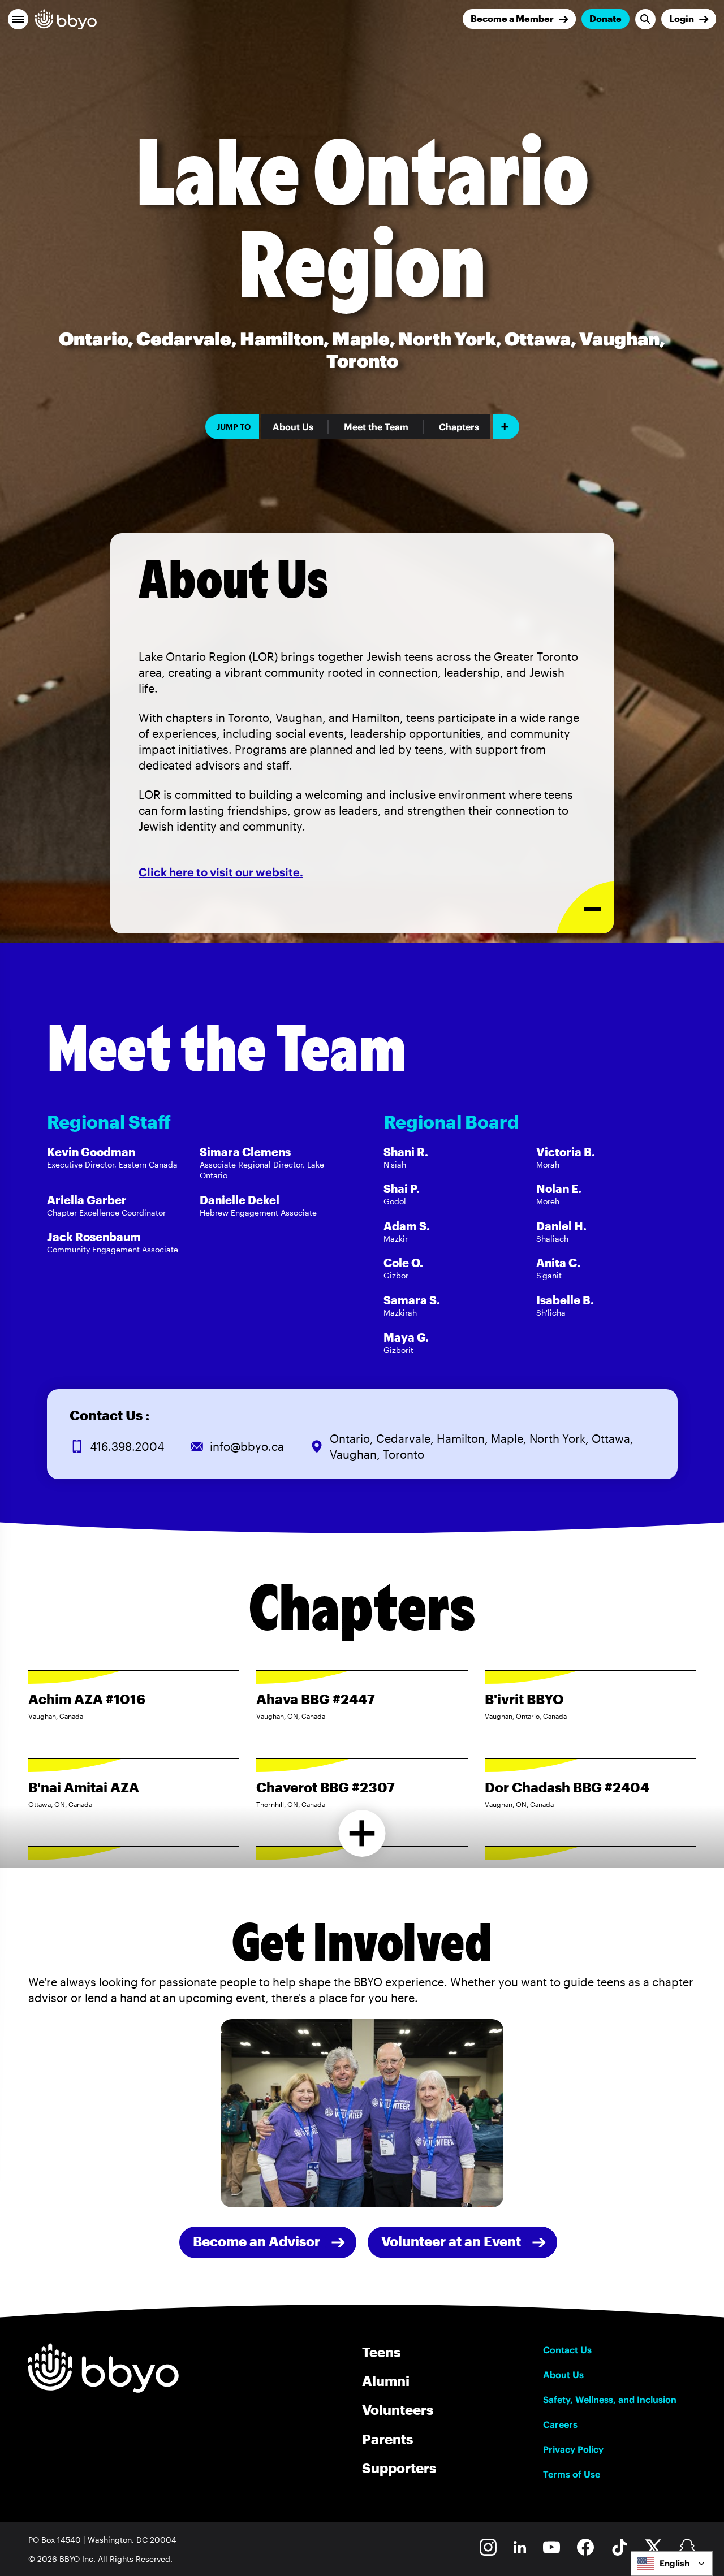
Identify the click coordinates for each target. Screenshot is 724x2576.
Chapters (459, 427)
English (675, 2563)
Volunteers (398, 2409)
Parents (387, 2439)
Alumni (386, 2381)
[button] (18, 19)
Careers (560, 2424)
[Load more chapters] (362, 1833)
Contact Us (567, 2350)
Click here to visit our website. (221, 872)
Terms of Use (572, 2474)
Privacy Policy (573, 2449)
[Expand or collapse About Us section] (585, 908)
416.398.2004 (127, 1446)
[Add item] (506, 427)
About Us (293, 427)
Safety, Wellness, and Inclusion (610, 2400)
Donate (606, 18)
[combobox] (672, 2564)
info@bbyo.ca (247, 1446)
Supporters (399, 2468)
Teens (381, 2352)
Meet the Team (376, 427)
